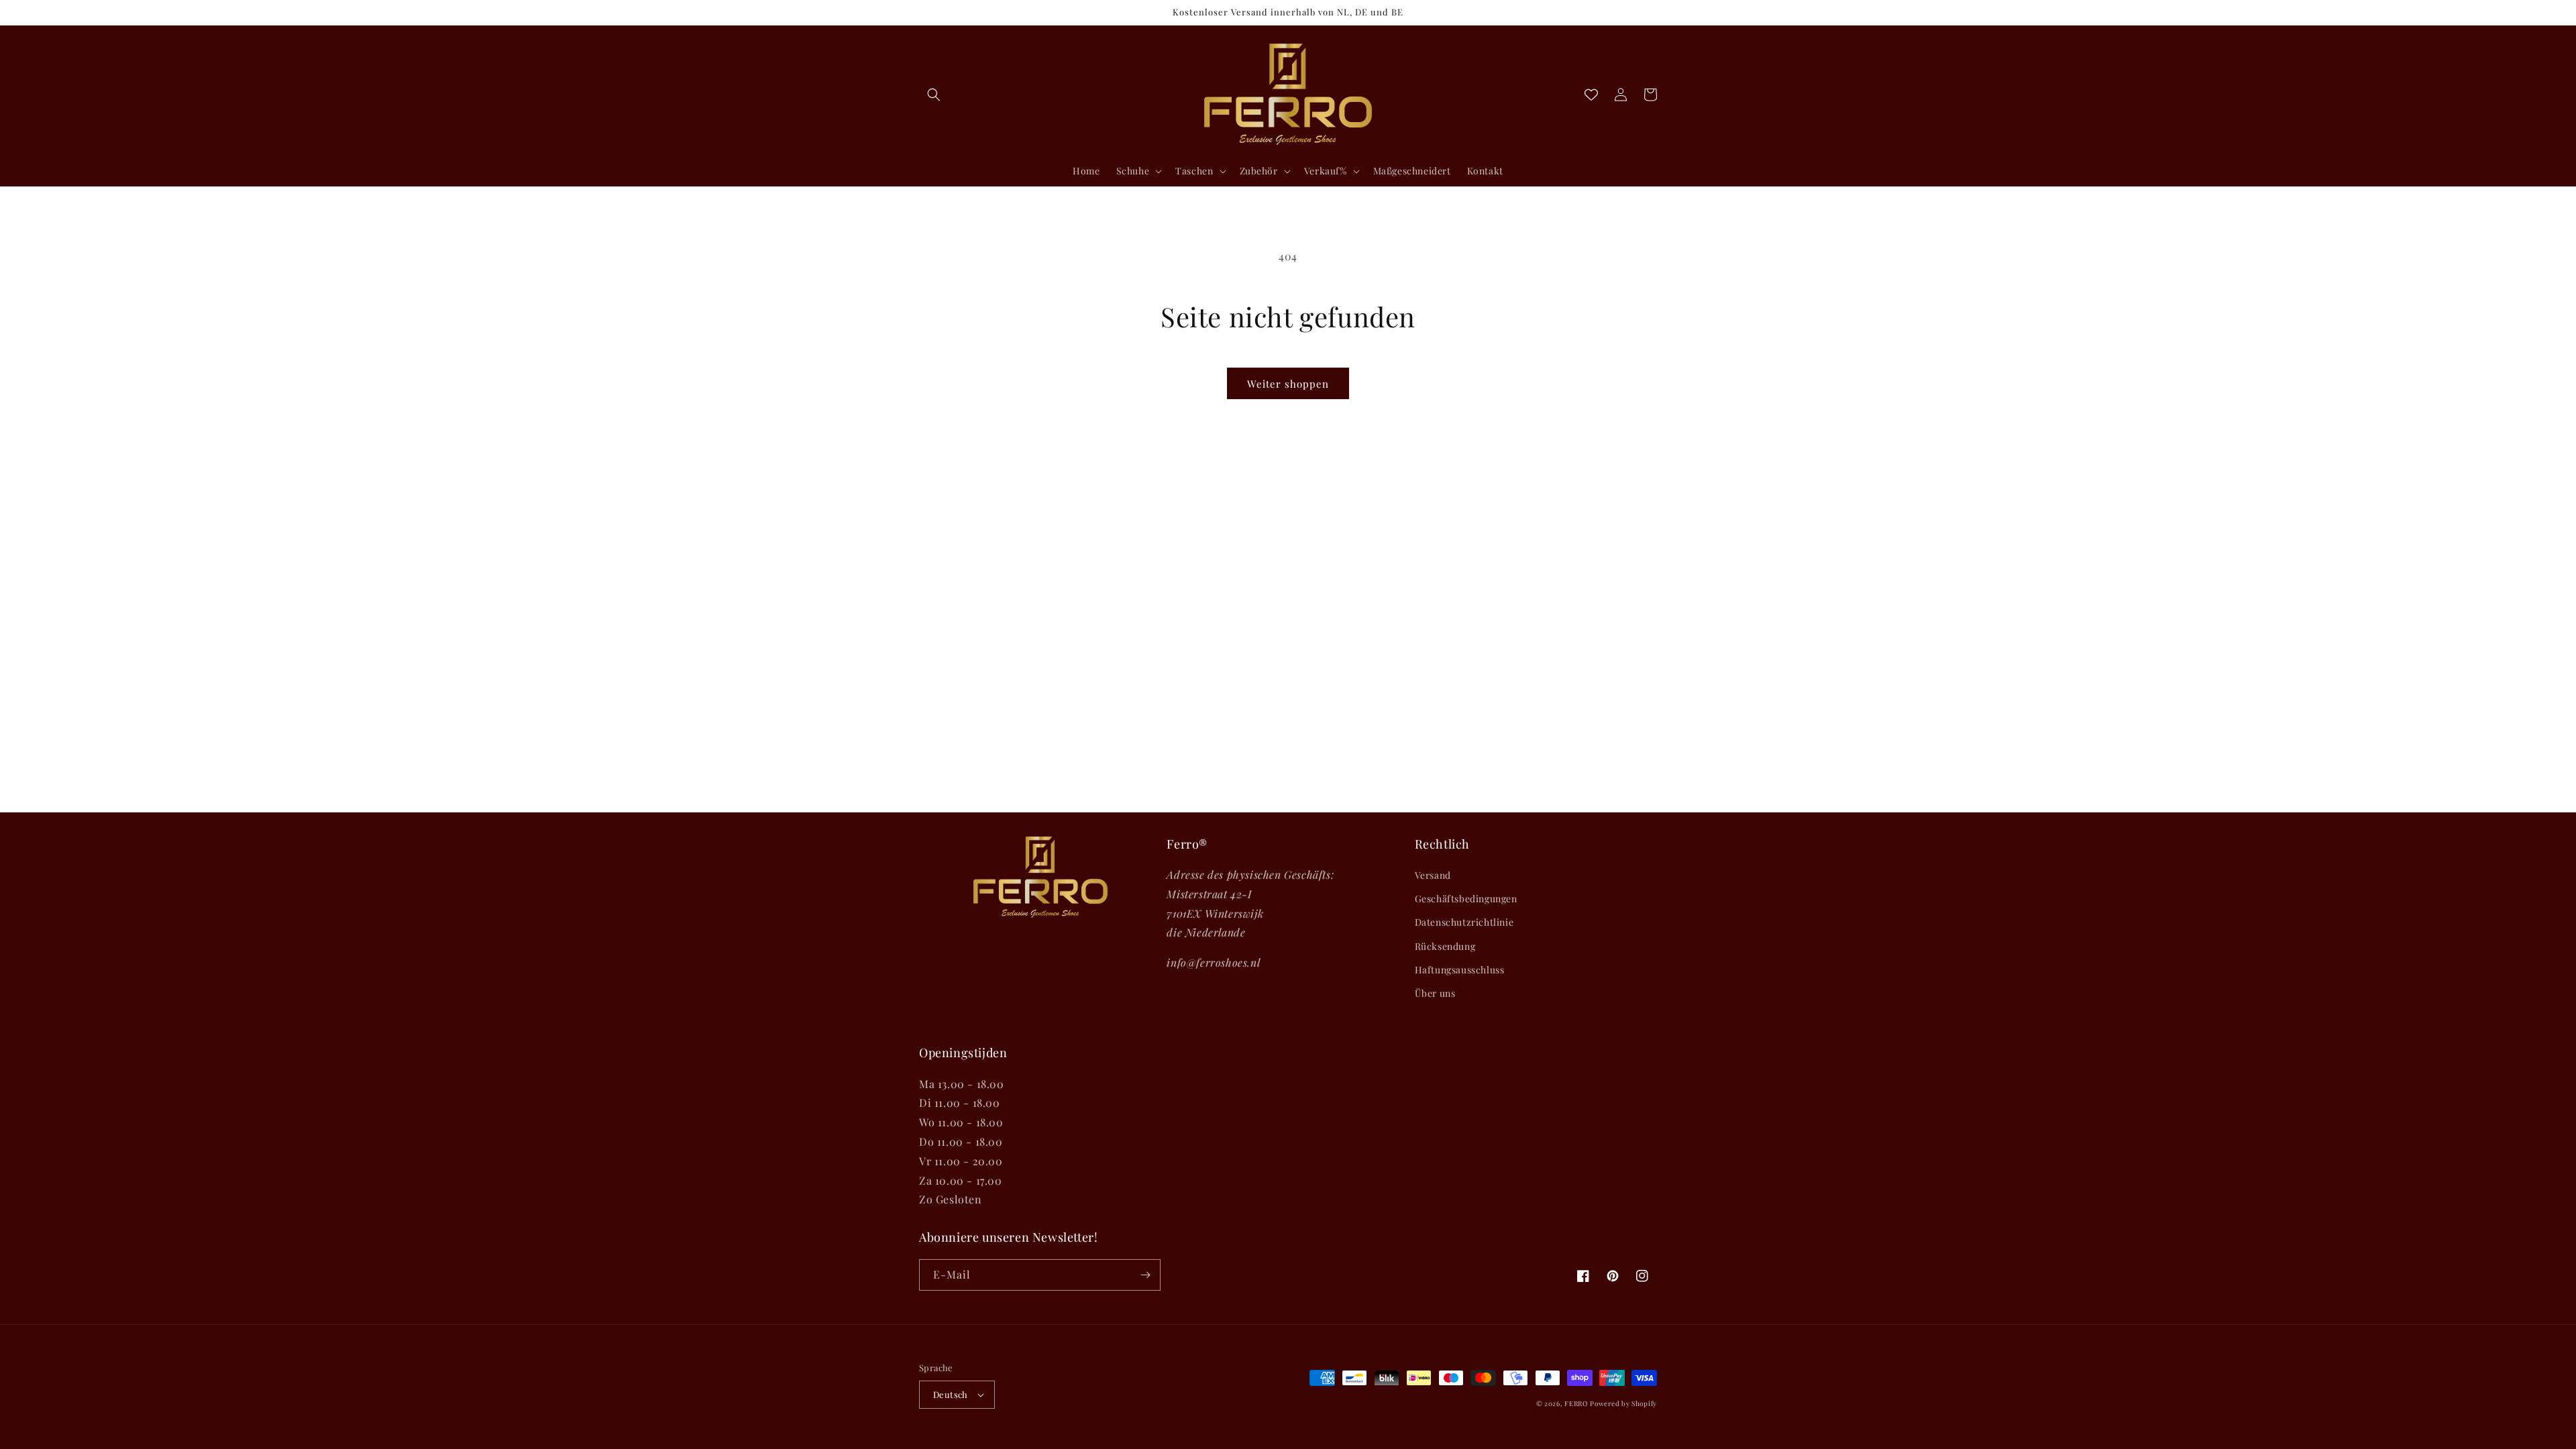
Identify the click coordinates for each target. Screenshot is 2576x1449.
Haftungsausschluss (1460, 970)
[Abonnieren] (1145, 1275)
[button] (934, 95)
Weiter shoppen (1288, 384)
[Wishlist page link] (1591, 95)
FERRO (1576, 1403)
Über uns (1435, 993)
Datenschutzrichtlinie (1464, 922)
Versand (1433, 875)
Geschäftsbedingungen (1466, 899)
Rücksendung (1445, 946)
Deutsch (951, 1394)
